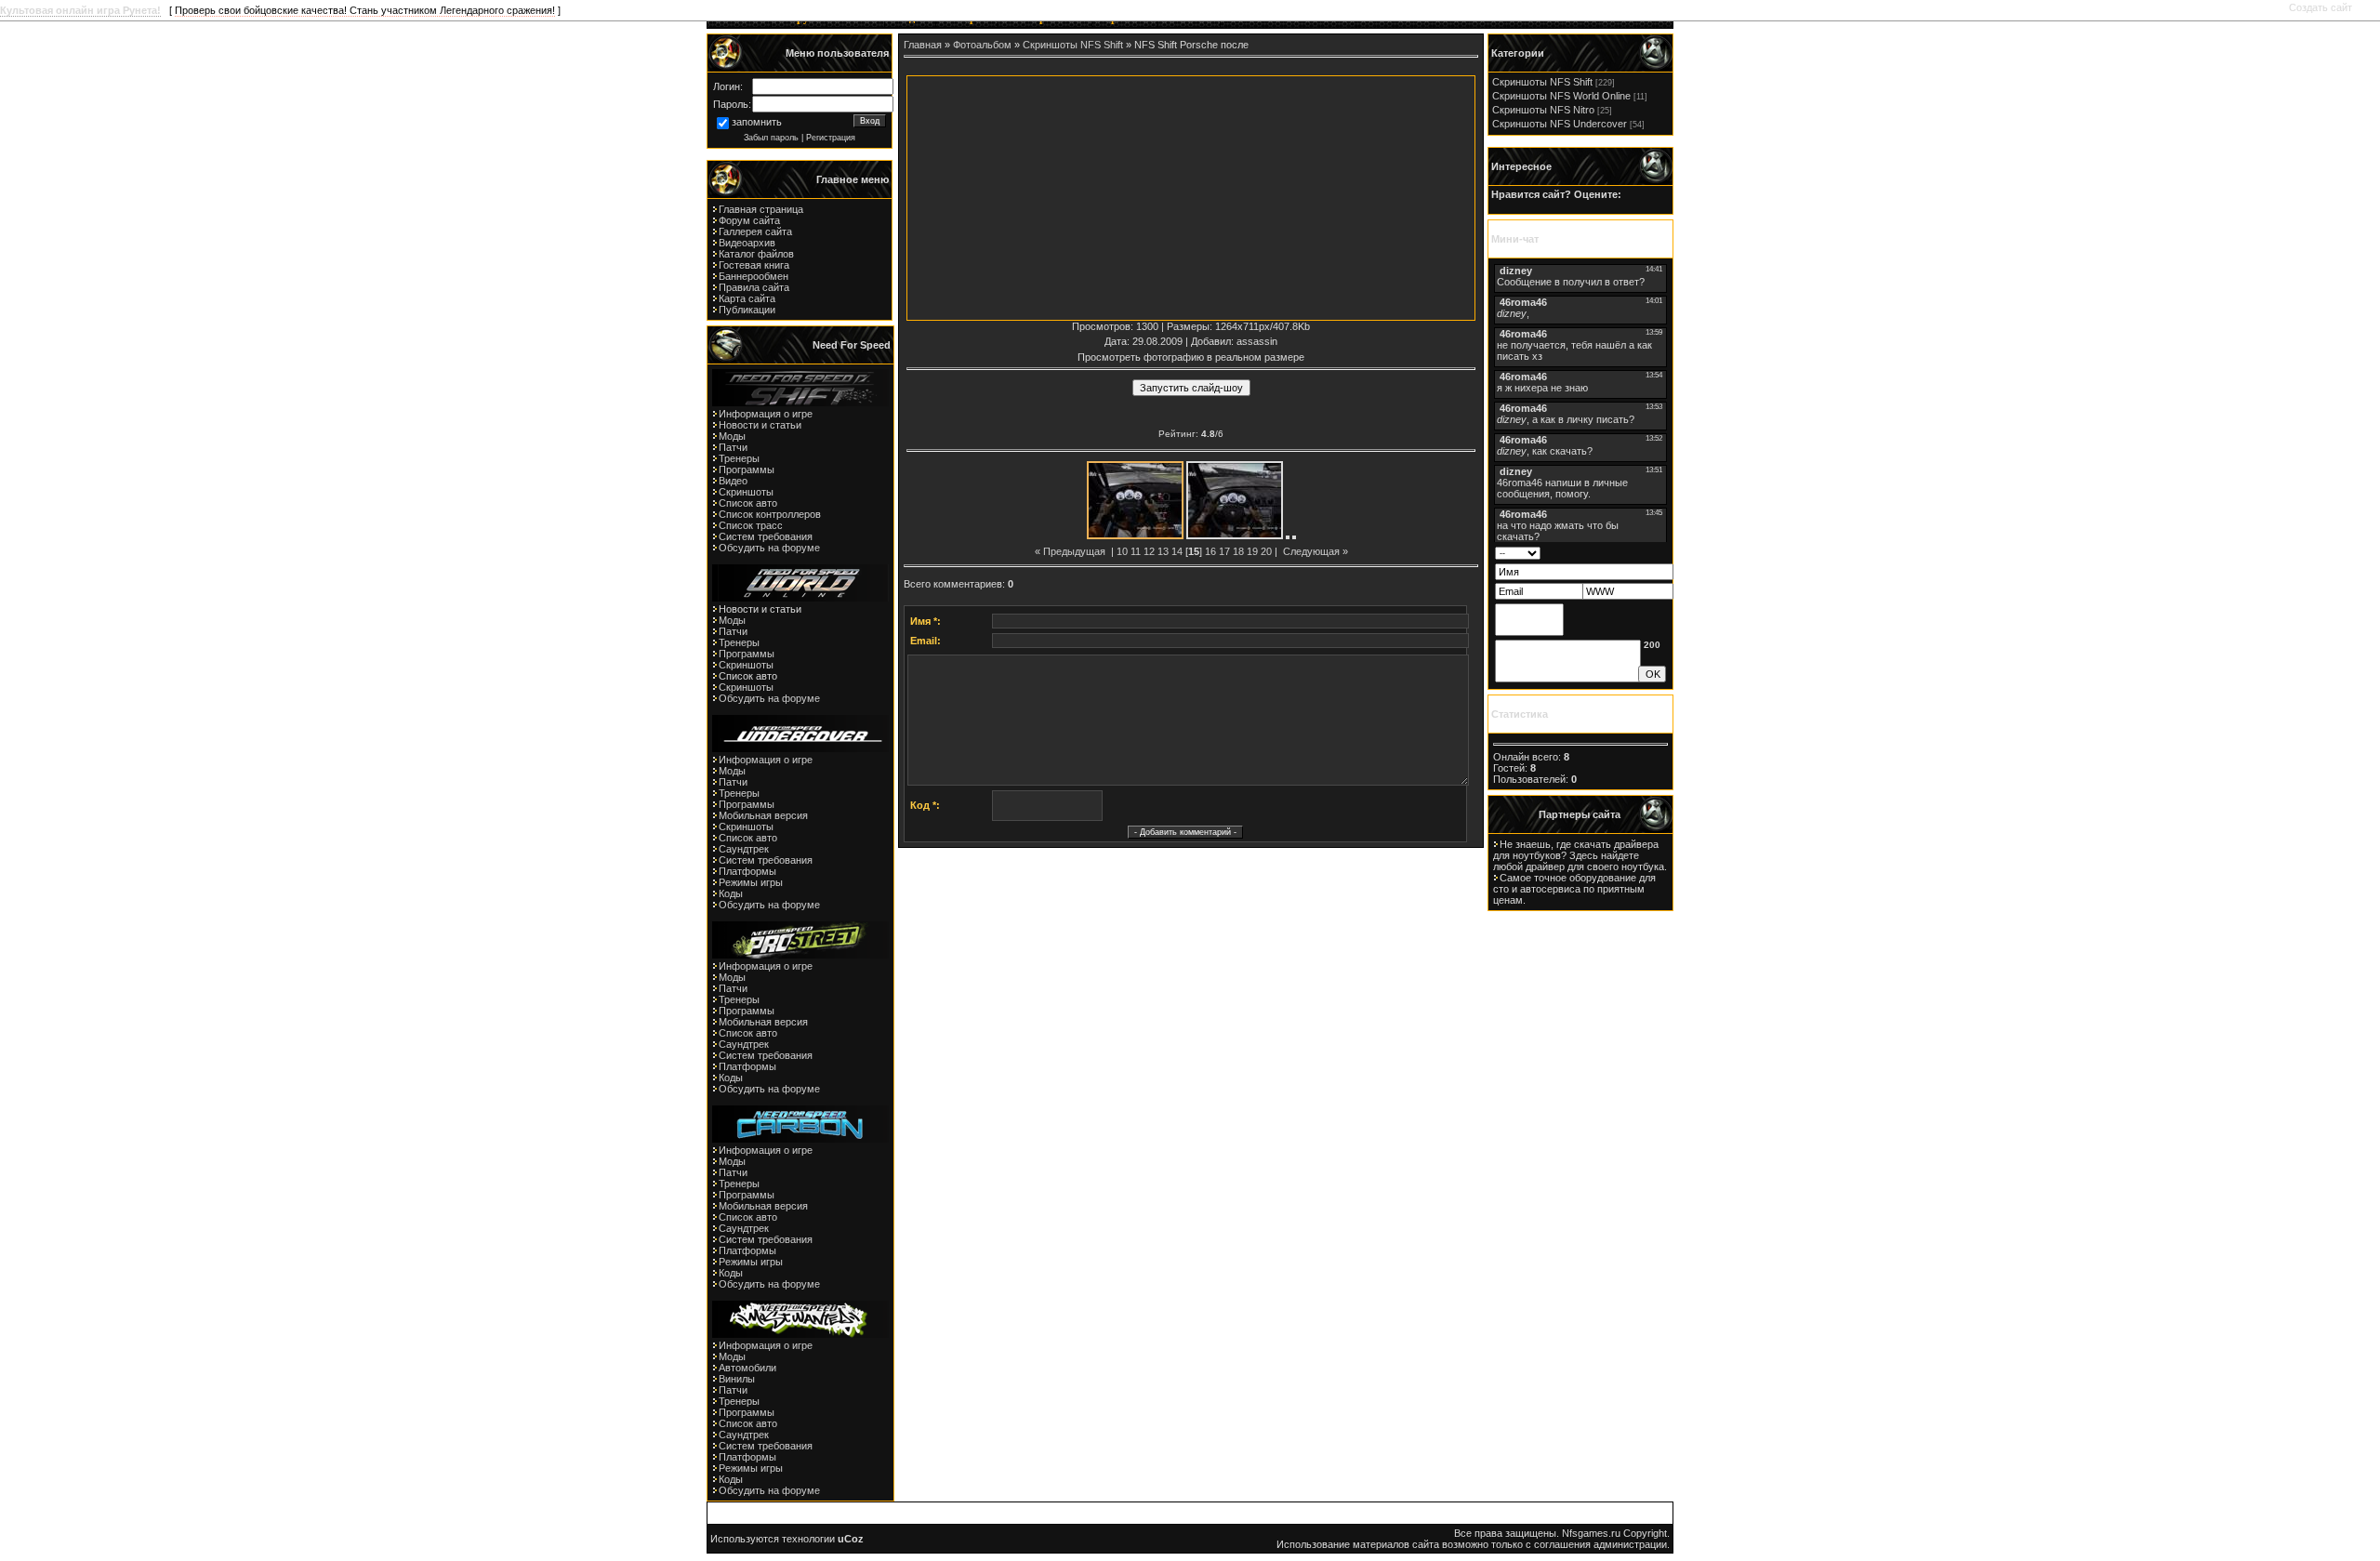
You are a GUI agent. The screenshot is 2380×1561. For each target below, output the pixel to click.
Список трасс (751, 525)
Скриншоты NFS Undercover (1560, 124)
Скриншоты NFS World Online (1561, 96)
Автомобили (747, 1368)
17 (1224, 551)
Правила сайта (754, 287)
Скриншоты (746, 492)
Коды (731, 893)
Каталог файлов (756, 254)
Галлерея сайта (755, 232)
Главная (923, 45)
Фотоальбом (982, 45)
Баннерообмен (754, 276)
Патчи (733, 447)
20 (1266, 551)
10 (1122, 551)
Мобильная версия (763, 815)
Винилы (737, 1379)
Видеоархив (747, 243)
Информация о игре (766, 414)
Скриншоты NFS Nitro (1543, 110)
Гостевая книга (754, 265)
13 (1163, 551)
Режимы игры (751, 882)
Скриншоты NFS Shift (1073, 45)
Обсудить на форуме (769, 548)
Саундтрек (744, 849)
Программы (747, 470)
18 (1238, 551)
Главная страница (761, 209)
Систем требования (766, 536)
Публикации (747, 310)
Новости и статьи (760, 425)
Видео (733, 481)
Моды (732, 436)
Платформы (747, 871)
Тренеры (739, 458)
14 (1177, 551)
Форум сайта (749, 220)
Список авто (748, 503)
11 (1136, 551)
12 (1149, 551)
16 (1210, 551)
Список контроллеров (770, 514)
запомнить (757, 122)
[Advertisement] (1050, 195)
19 (1252, 551)
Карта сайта (747, 298)
